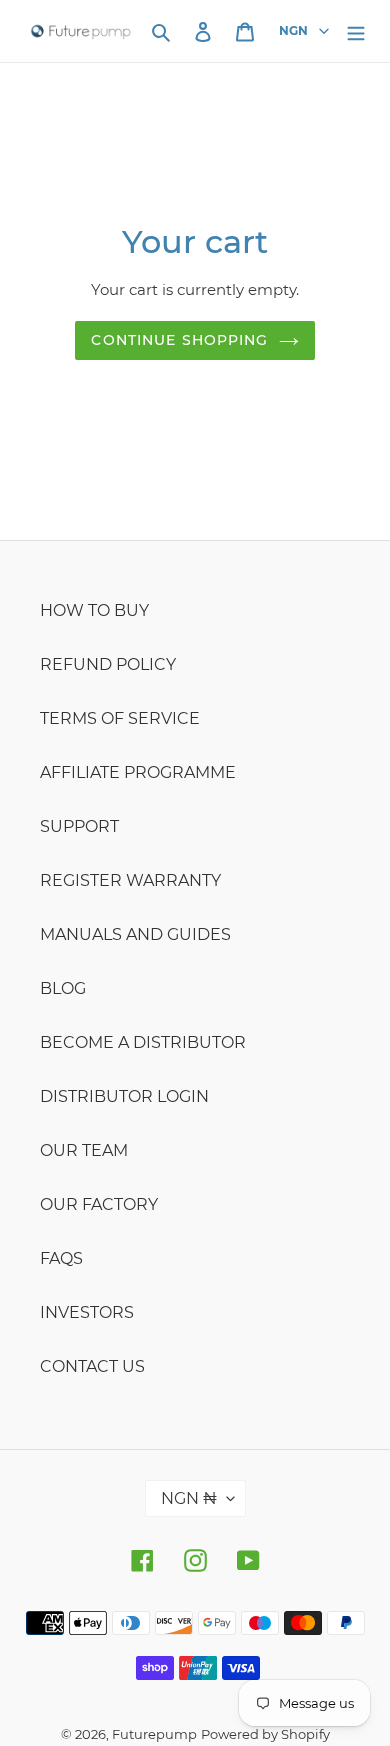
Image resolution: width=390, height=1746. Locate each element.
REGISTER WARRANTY (130, 880)
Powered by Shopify (265, 1734)
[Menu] (356, 31)
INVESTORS (87, 1312)
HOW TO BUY (94, 610)
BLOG (63, 988)
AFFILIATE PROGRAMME (138, 772)
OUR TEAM (84, 1150)
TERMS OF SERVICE (120, 718)
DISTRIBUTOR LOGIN (124, 1096)
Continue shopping (179, 340)
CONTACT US (92, 1366)
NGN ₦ (189, 1498)
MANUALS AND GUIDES (135, 934)
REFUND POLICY (108, 664)
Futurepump (154, 1734)
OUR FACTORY (99, 1204)
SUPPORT (79, 826)
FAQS (61, 1258)
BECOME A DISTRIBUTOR (143, 1042)
